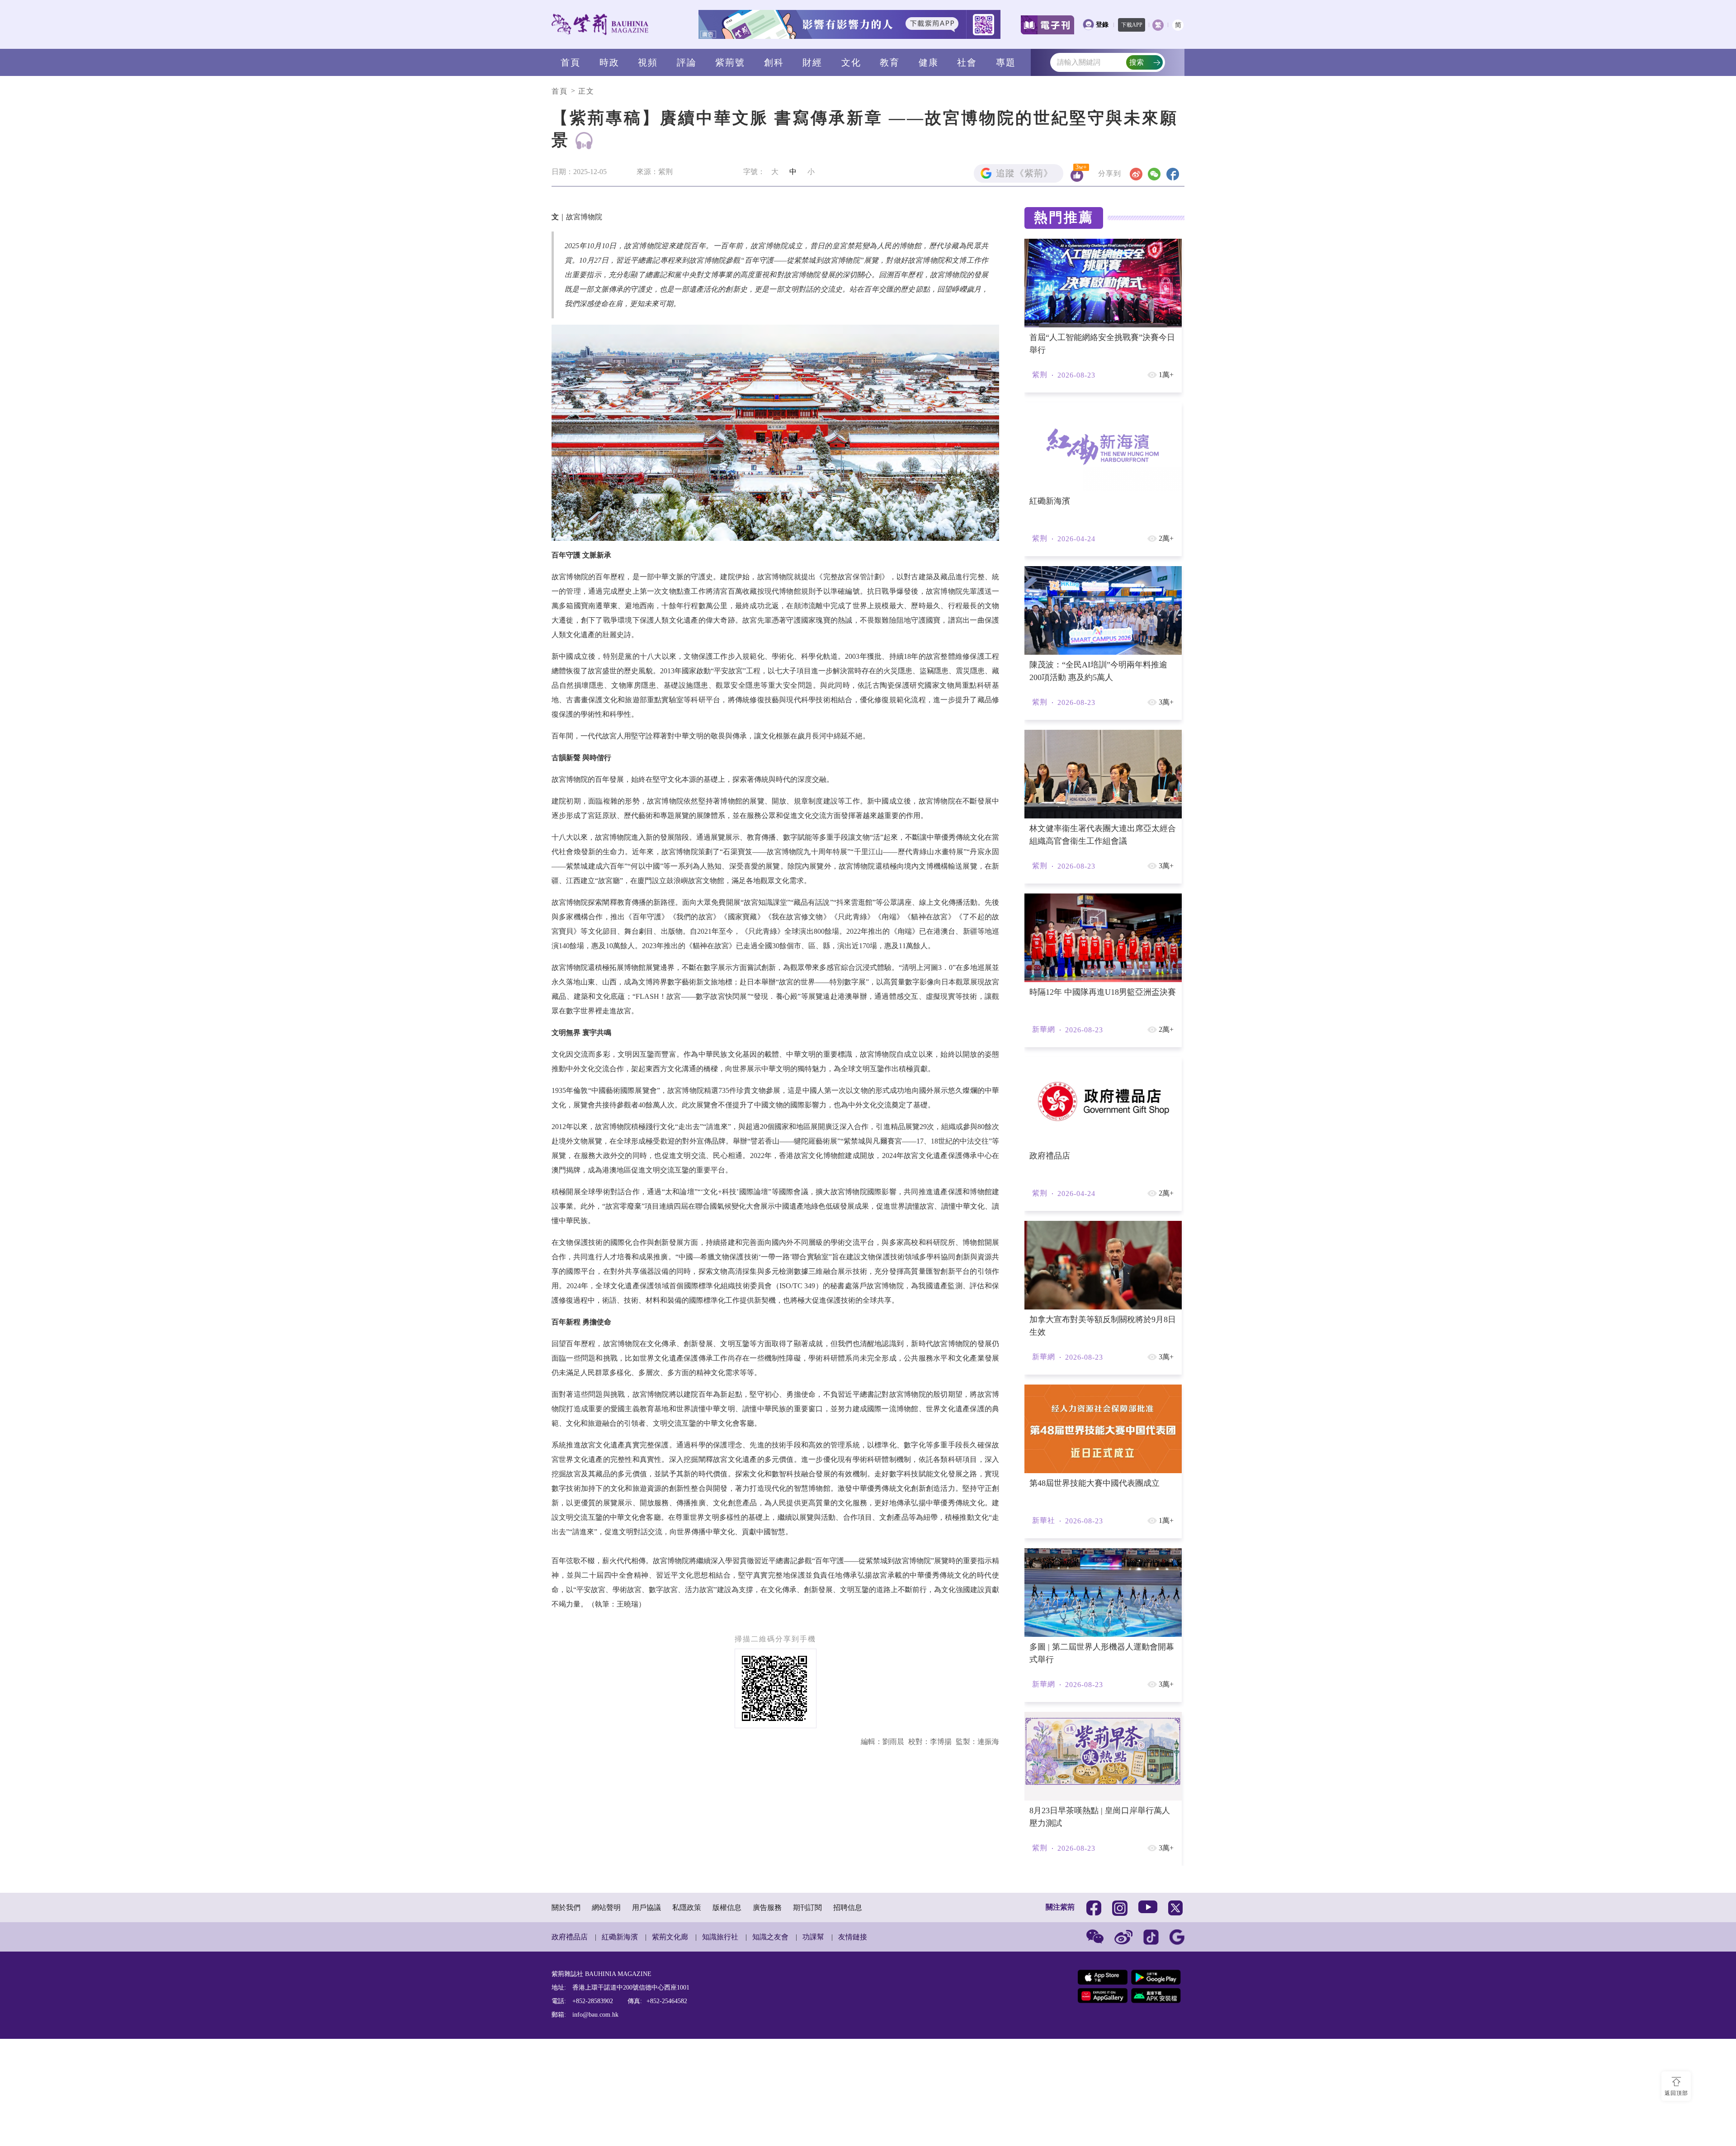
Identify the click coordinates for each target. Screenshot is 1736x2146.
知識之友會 (770, 2110)
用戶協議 (646, 2080)
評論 (687, 62)
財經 (812, 62)
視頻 (648, 62)
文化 (851, 62)
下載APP (1132, 25)
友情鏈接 (853, 2110)
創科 (774, 62)
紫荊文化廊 (670, 2110)
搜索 (1137, 62)
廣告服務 (767, 2080)
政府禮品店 (570, 2110)
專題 (1006, 62)
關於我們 (566, 2080)
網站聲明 (606, 2080)
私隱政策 (687, 2080)
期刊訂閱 (807, 2080)
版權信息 (727, 2080)
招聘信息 (848, 2080)
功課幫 (813, 2110)
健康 (929, 62)
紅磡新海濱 (620, 2110)
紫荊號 (730, 62)
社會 (967, 62)
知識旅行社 (720, 2110)
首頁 (571, 62)
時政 (609, 62)
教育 (890, 62)
